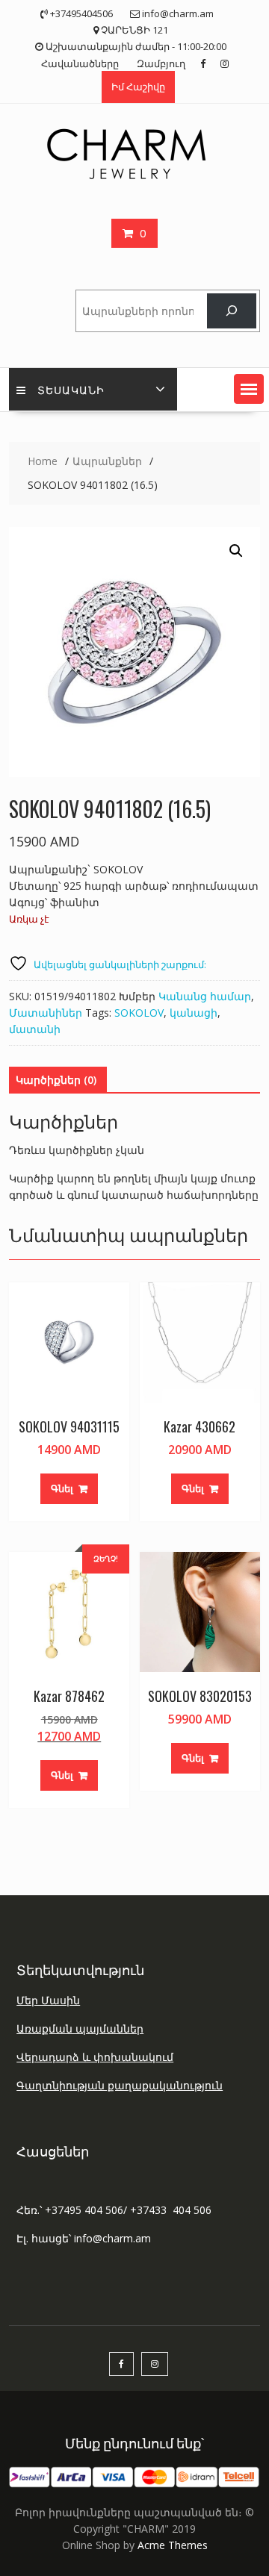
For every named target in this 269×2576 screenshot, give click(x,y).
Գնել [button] (62, 1488)
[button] (249, 389)
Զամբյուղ (161, 63)
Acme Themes (173, 2545)
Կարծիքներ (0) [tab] (56, 1080)
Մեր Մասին (48, 2000)
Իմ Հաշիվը (138, 87)
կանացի (194, 1013)
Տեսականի (71, 389)
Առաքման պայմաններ (80, 2028)
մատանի (35, 1029)
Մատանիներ (46, 1013)
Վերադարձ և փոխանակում (95, 2057)
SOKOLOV (139, 1013)
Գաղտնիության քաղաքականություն (120, 2085)
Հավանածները (80, 63)
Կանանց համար (205, 996)
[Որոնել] (231, 311)
